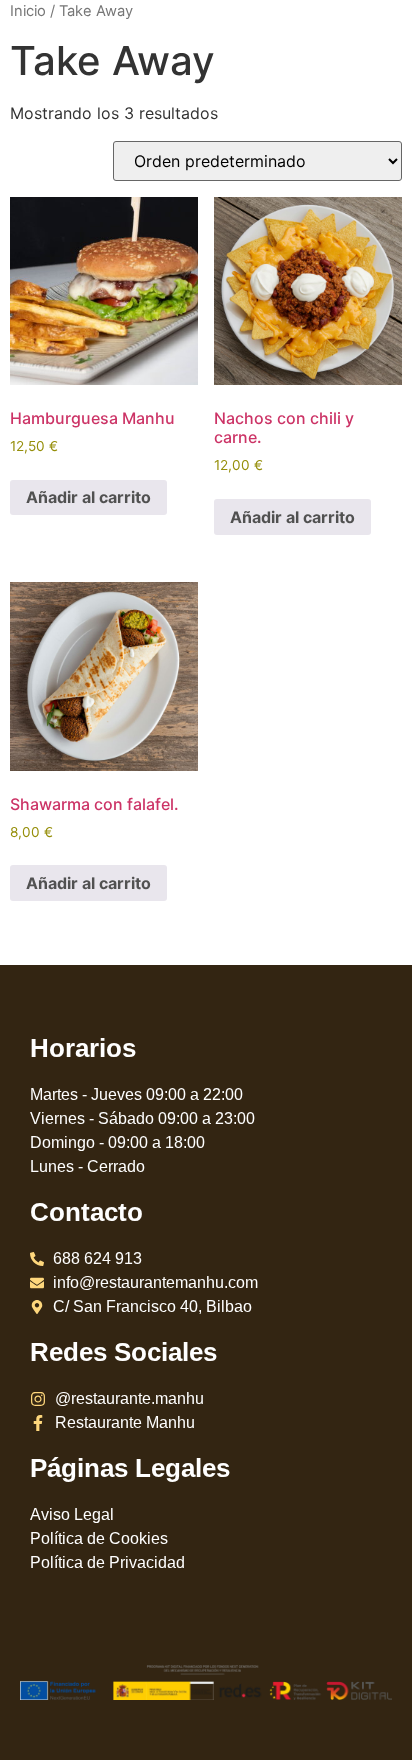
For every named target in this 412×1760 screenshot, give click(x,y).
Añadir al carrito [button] (88, 497)
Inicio (28, 11)
